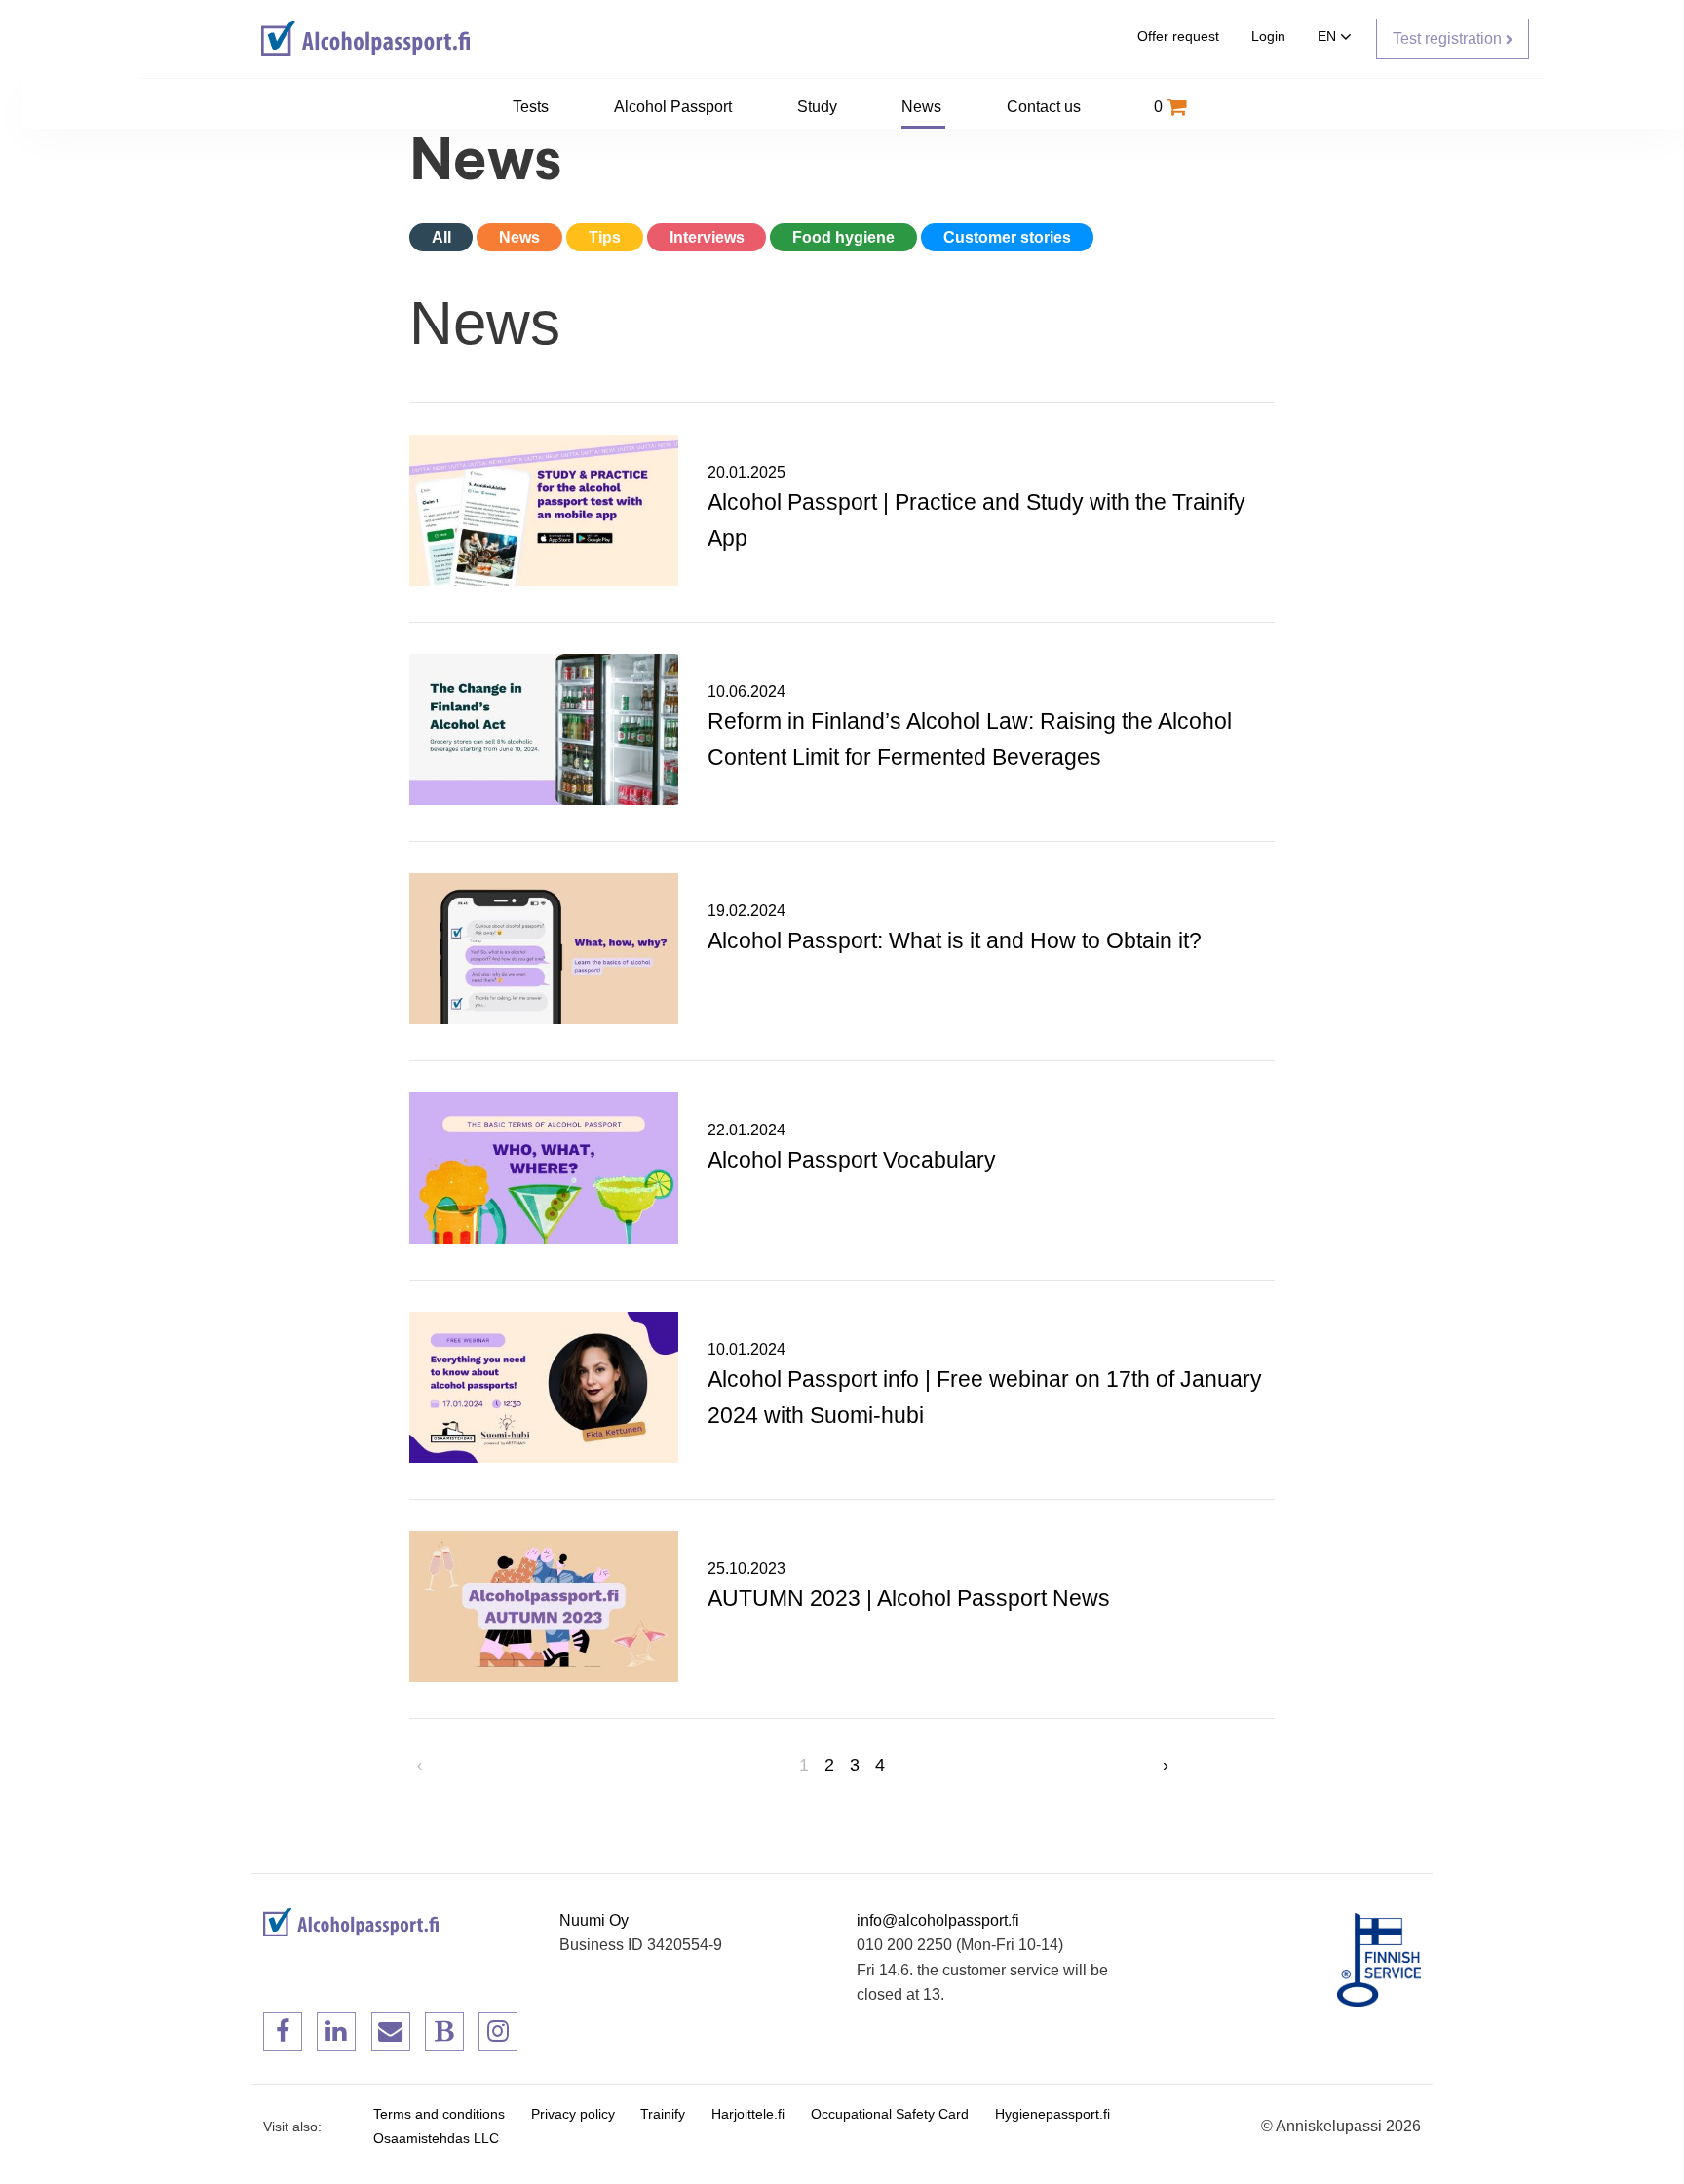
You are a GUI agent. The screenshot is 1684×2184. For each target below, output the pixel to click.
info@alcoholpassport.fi (938, 1920)
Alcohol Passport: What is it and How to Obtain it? (955, 940)
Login (1268, 37)
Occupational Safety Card (890, 2114)
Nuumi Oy (594, 1920)
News (923, 107)
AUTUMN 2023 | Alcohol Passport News (909, 1598)
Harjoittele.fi (748, 2114)
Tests (533, 107)
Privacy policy (573, 2114)
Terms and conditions (439, 2114)
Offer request (1178, 37)
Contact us (1046, 107)
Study (819, 107)
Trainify (663, 2114)
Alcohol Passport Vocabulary (852, 1160)
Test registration (1449, 38)
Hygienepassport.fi (1052, 2114)
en (1329, 37)
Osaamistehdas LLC (436, 2139)
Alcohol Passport (675, 107)
